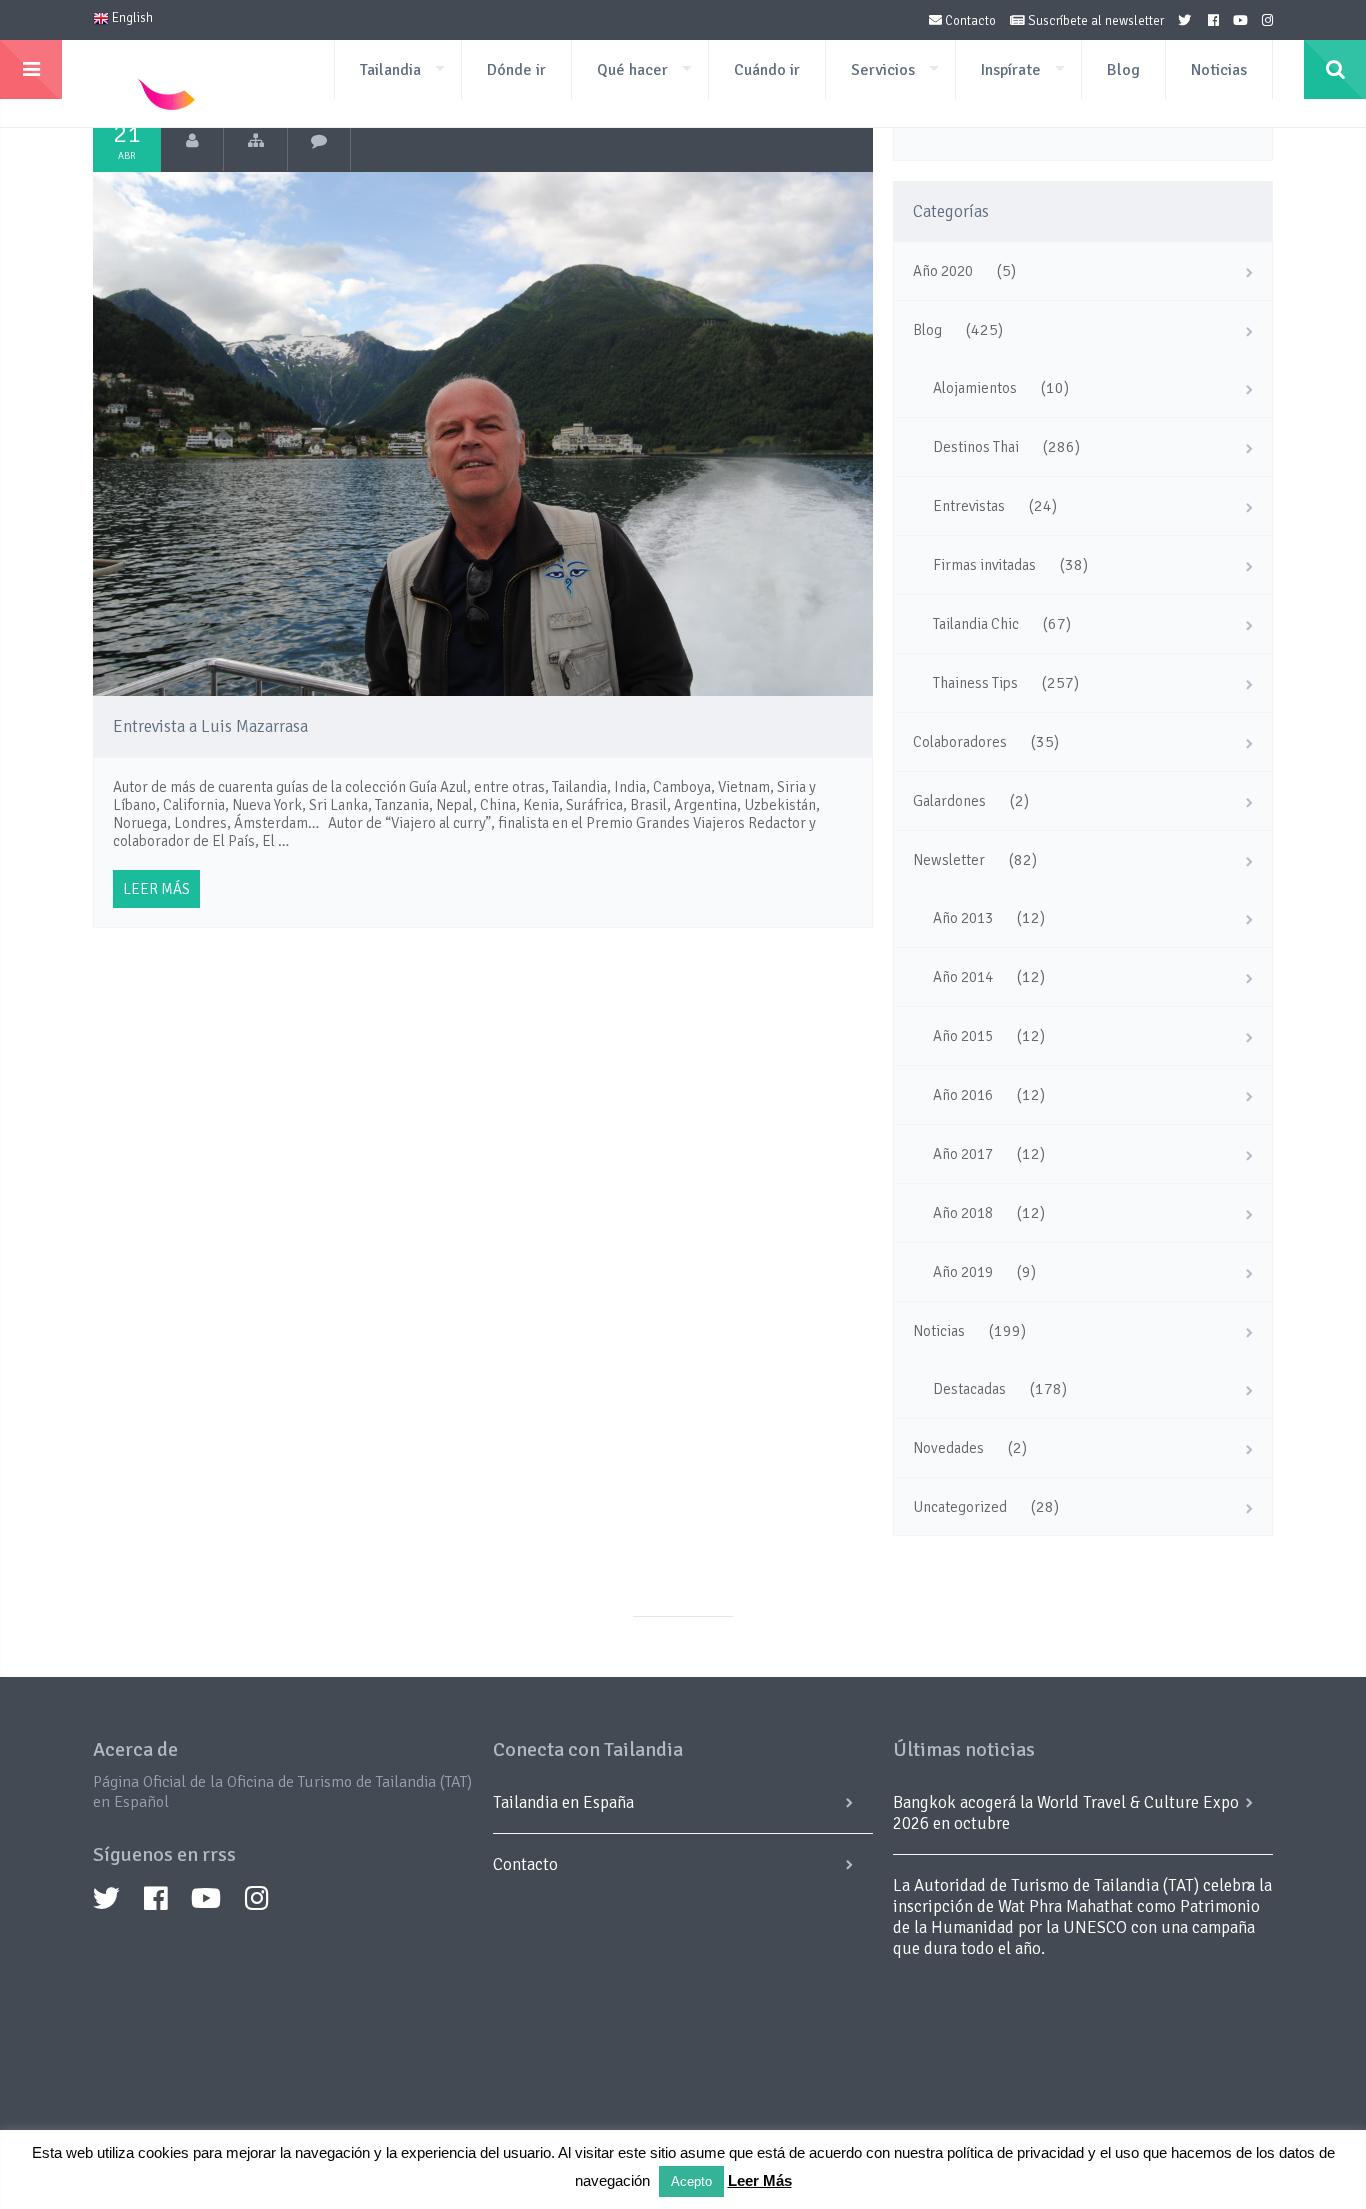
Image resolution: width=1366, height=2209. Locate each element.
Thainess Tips (975, 683)
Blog (1123, 70)
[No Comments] (319, 141)
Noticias (1219, 70)
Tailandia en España (563, 1802)
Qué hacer (632, 70)
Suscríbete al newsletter (1094, 21)
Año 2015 (963, 1036)
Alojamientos (975, 388)
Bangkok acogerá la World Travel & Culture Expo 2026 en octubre (1066, 1813)
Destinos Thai (976, 447)
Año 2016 (963, 1095)
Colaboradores (960, 742)
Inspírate (1011, 70)
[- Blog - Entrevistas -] (255, 141)
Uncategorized (960, 1507)
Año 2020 (943, 271)
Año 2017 (963, 1154)
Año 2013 (963, 918)
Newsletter (949, 860)
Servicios (883, 70)
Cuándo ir (767, 70)
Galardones (949, 801)
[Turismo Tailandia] (192, 141)
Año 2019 (963, 1272)
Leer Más (760, 2180)
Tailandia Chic (976, 624)
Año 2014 (963, 977)
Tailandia (390, 70)
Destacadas (969, 1389)
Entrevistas (969, 506)
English (131, 18)
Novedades (948, 1448)
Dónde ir (516, 70)
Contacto (969, 21)
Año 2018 (963, 1213)
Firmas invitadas (984, 565)
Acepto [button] (691, 2181)
